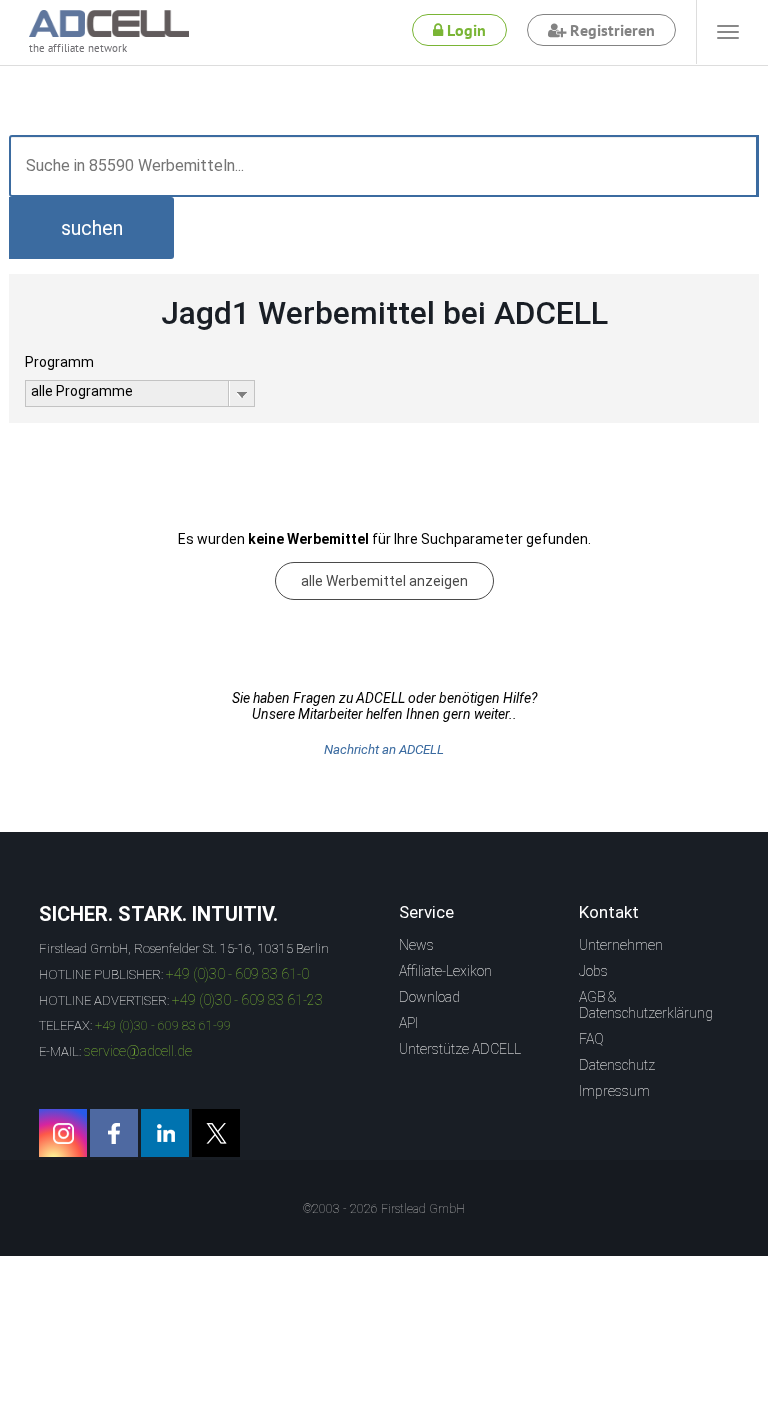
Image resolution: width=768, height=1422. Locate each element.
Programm (59, 362)
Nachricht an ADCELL (384, 749)
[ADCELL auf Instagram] (63, 1133)
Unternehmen (621, 945)
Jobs (593, 971)
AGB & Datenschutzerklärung (646, 1005)
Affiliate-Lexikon (445, 971)
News (416, 945)
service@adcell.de (138, 1051)
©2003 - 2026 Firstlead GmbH (384, 1209)
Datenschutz (617, 1065)
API (408, 1023)
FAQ (591, 1039)
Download (429, 997)
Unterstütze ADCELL (460, 1049)
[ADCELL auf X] (216, 1133)
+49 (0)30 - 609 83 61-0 (237, 974)
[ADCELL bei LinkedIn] (165, 1133)
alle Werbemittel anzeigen (384, 581)
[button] (91, 228)
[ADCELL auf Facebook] (114, 1133)
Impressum (614, 1091)
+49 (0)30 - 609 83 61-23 (247, 1000)
